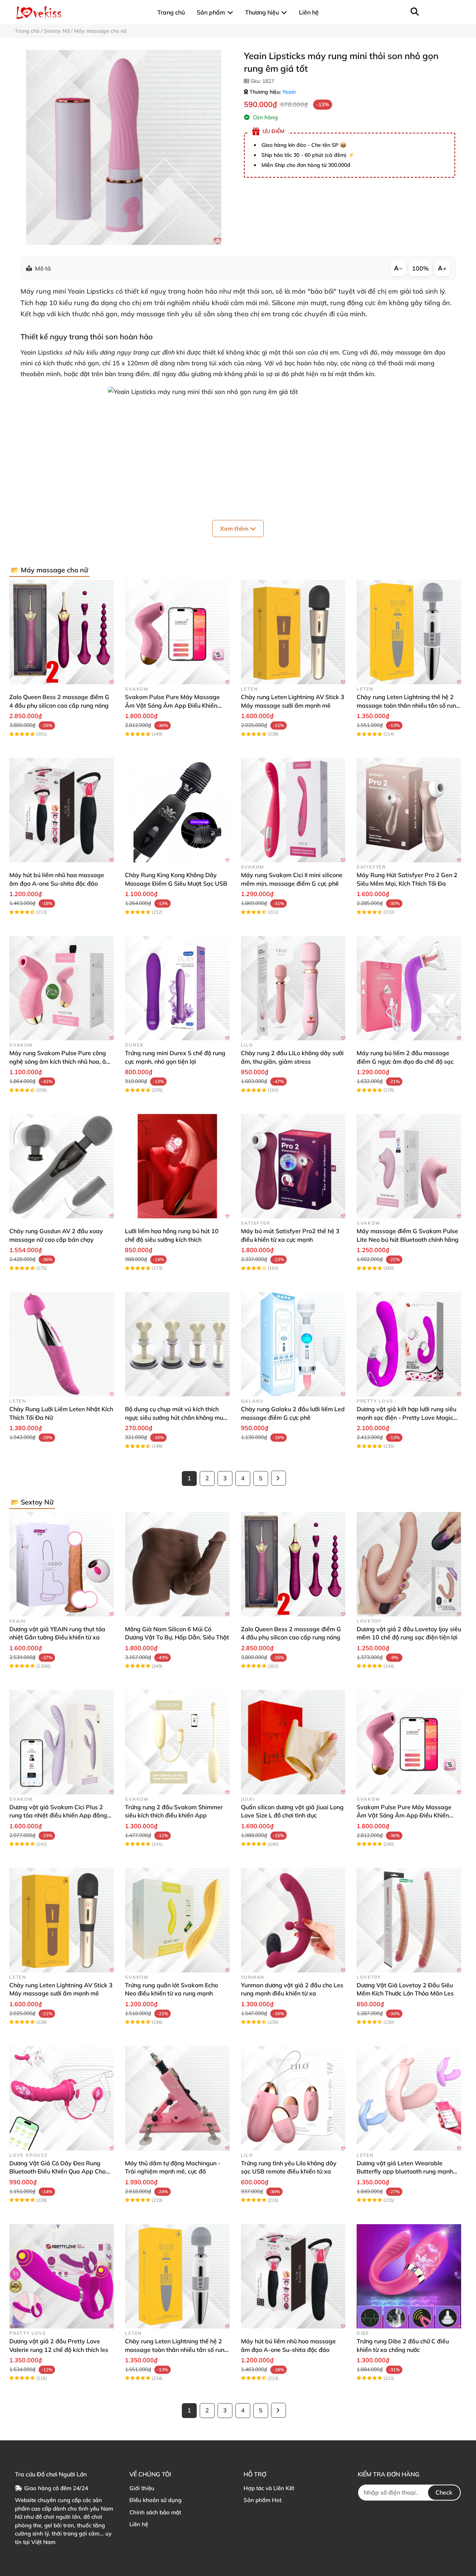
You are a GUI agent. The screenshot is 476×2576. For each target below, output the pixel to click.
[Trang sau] (279, 1478)
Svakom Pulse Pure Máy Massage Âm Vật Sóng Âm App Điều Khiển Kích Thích (172, 705)
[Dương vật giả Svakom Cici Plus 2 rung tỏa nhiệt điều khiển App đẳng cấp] (62, 1742)
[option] (124, 147)
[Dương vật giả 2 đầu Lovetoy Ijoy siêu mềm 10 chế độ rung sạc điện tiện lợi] (409, 1564)
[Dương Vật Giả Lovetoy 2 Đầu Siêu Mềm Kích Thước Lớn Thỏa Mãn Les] (409, 1920)
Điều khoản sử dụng (155, 2500)
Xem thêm (235, 529)
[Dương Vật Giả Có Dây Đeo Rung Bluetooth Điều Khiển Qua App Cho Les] (62, 2098)
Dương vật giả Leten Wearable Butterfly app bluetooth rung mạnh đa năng (405, 2171)
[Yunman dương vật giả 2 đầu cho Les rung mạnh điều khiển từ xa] (293, 1920)
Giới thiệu (142, 2488)
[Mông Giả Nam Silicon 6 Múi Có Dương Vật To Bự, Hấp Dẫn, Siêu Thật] (177, 1564)
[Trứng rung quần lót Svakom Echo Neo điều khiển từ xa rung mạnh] (177, 1920)
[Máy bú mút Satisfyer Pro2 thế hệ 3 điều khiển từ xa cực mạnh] (293, 1166)
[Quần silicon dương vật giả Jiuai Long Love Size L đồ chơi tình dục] (293, 1742)
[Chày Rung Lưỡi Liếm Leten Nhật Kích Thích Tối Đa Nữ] (62, 1344)
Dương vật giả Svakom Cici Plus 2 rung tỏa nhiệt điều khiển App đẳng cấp (58, 1815)
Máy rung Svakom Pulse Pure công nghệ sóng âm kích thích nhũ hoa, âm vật (60, 1061)
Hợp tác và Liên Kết (269, 2488)
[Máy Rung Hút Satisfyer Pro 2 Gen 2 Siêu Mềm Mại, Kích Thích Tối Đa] (409, 810)
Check (444, 2492)
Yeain (289, 92)
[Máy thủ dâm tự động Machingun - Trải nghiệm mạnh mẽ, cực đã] (177, 2098)
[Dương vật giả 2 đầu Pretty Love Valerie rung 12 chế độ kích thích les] (62, 2276)
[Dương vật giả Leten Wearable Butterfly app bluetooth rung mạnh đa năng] (409, 2098)
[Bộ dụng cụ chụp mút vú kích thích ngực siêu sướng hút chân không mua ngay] (177, 1344)
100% (420, 268)
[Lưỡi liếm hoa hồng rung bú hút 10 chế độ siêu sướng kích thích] (177, 1166)
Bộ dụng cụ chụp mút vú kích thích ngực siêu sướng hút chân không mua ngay (176, 1417)
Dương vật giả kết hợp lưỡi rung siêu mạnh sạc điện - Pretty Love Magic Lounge (406, 1417)
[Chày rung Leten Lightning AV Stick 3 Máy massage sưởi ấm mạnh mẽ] (293, 632)
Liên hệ (139, 2524)
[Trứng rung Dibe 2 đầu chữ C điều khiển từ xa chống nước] (409, 2276)
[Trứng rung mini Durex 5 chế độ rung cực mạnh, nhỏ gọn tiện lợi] (177, 988)
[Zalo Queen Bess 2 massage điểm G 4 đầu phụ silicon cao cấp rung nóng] (62, 632)
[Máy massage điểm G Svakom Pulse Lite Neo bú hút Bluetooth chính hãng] (409, 1166)
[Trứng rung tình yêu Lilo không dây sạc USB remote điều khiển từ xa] (293, 2098)
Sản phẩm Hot (263, 2500)
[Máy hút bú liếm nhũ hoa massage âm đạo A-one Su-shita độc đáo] (62, 810)
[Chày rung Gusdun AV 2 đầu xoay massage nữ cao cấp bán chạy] (62, 1166)
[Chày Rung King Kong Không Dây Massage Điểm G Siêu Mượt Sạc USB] (177, 810)
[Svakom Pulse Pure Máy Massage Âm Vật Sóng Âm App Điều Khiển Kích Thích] (177, 632)
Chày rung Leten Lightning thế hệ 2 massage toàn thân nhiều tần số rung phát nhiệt (408, 705)
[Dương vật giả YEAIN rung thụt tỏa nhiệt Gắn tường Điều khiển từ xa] (62, 1564)
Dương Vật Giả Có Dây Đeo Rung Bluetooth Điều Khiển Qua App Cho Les (57, 2171)
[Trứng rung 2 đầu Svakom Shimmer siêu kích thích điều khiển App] (177, 1742)
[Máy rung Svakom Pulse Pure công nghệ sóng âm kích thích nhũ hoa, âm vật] (62, 988)
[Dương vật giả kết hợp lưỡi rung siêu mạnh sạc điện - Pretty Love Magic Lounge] (409, 1344)
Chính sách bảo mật (155, 2512)
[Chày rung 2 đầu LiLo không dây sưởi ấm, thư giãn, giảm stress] (293, 988)
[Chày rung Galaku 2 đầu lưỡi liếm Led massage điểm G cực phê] (293, 1344)
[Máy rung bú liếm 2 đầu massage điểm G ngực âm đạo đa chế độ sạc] (409, 988)
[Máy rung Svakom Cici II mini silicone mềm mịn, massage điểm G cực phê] (293, 810)
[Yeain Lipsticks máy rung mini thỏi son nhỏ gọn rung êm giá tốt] (124, 147)
